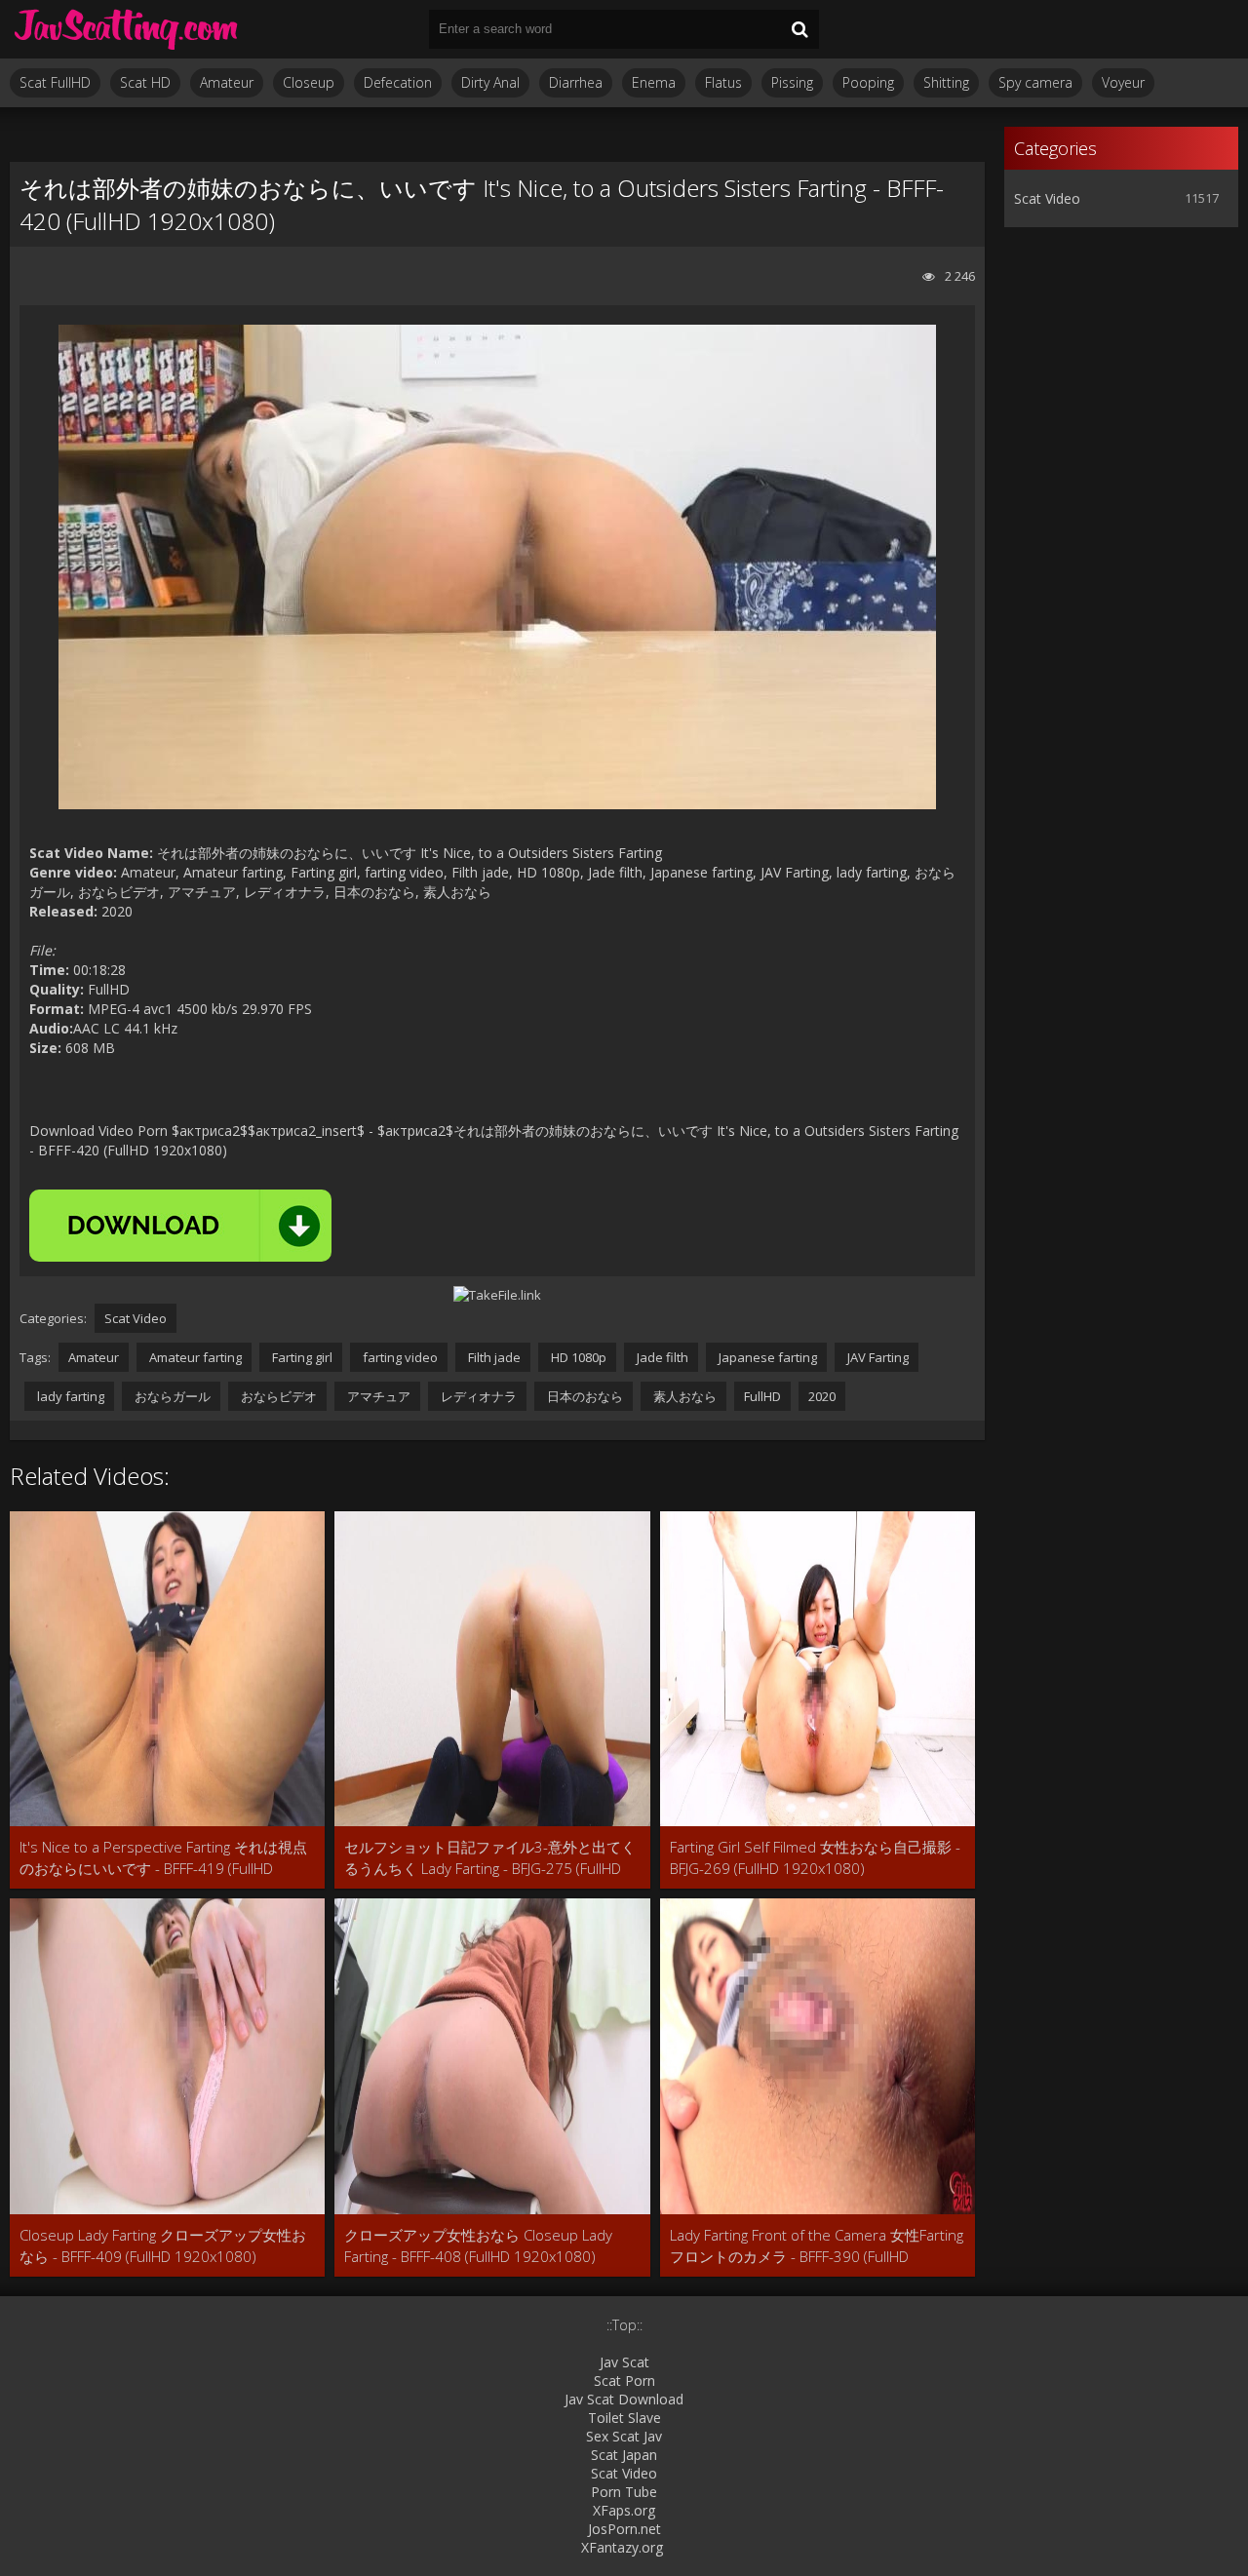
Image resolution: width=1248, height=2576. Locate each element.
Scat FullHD (55, 82)
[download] (180, 1226)
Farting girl (301, 1357)
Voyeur (1123, 82)
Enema (654, 82)
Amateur (227, 82)
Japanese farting (766, 1357)
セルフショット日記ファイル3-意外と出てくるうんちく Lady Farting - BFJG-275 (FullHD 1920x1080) (490, 1858)
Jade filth (661, 1357)
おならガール (171, 1396)
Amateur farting (194, 1357)
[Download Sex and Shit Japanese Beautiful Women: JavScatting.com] (127, 29)
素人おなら (683, 1396)
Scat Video (136, 1318)
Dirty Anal (490, 82)
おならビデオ (277, 1396)
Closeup (309, 82)
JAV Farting (877, 1357)
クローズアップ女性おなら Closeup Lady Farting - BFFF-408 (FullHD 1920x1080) (478, 2245)
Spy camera (1035, 82)
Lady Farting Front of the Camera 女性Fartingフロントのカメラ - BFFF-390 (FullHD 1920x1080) (817, 2246)
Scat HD (145, 82)
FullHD (762, 1396)
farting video (399, 1357)
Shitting (946, 82)
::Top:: (624, 2325)
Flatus (723, 82)
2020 (822, 1396)
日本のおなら (584, 1396)
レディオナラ (477, 1396)
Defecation (398, 82)
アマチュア (377, 1396)
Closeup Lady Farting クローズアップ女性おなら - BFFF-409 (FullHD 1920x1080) (163, 2245)
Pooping (868, 82)
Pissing (792, 82)
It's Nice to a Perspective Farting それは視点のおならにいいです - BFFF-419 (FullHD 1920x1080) (163, 1858)
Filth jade (493, 1357)
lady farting (69, 1396)
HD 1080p (577, 1357)
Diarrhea (576, 82)
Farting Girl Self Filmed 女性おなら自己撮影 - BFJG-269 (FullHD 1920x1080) (815, 1857)
